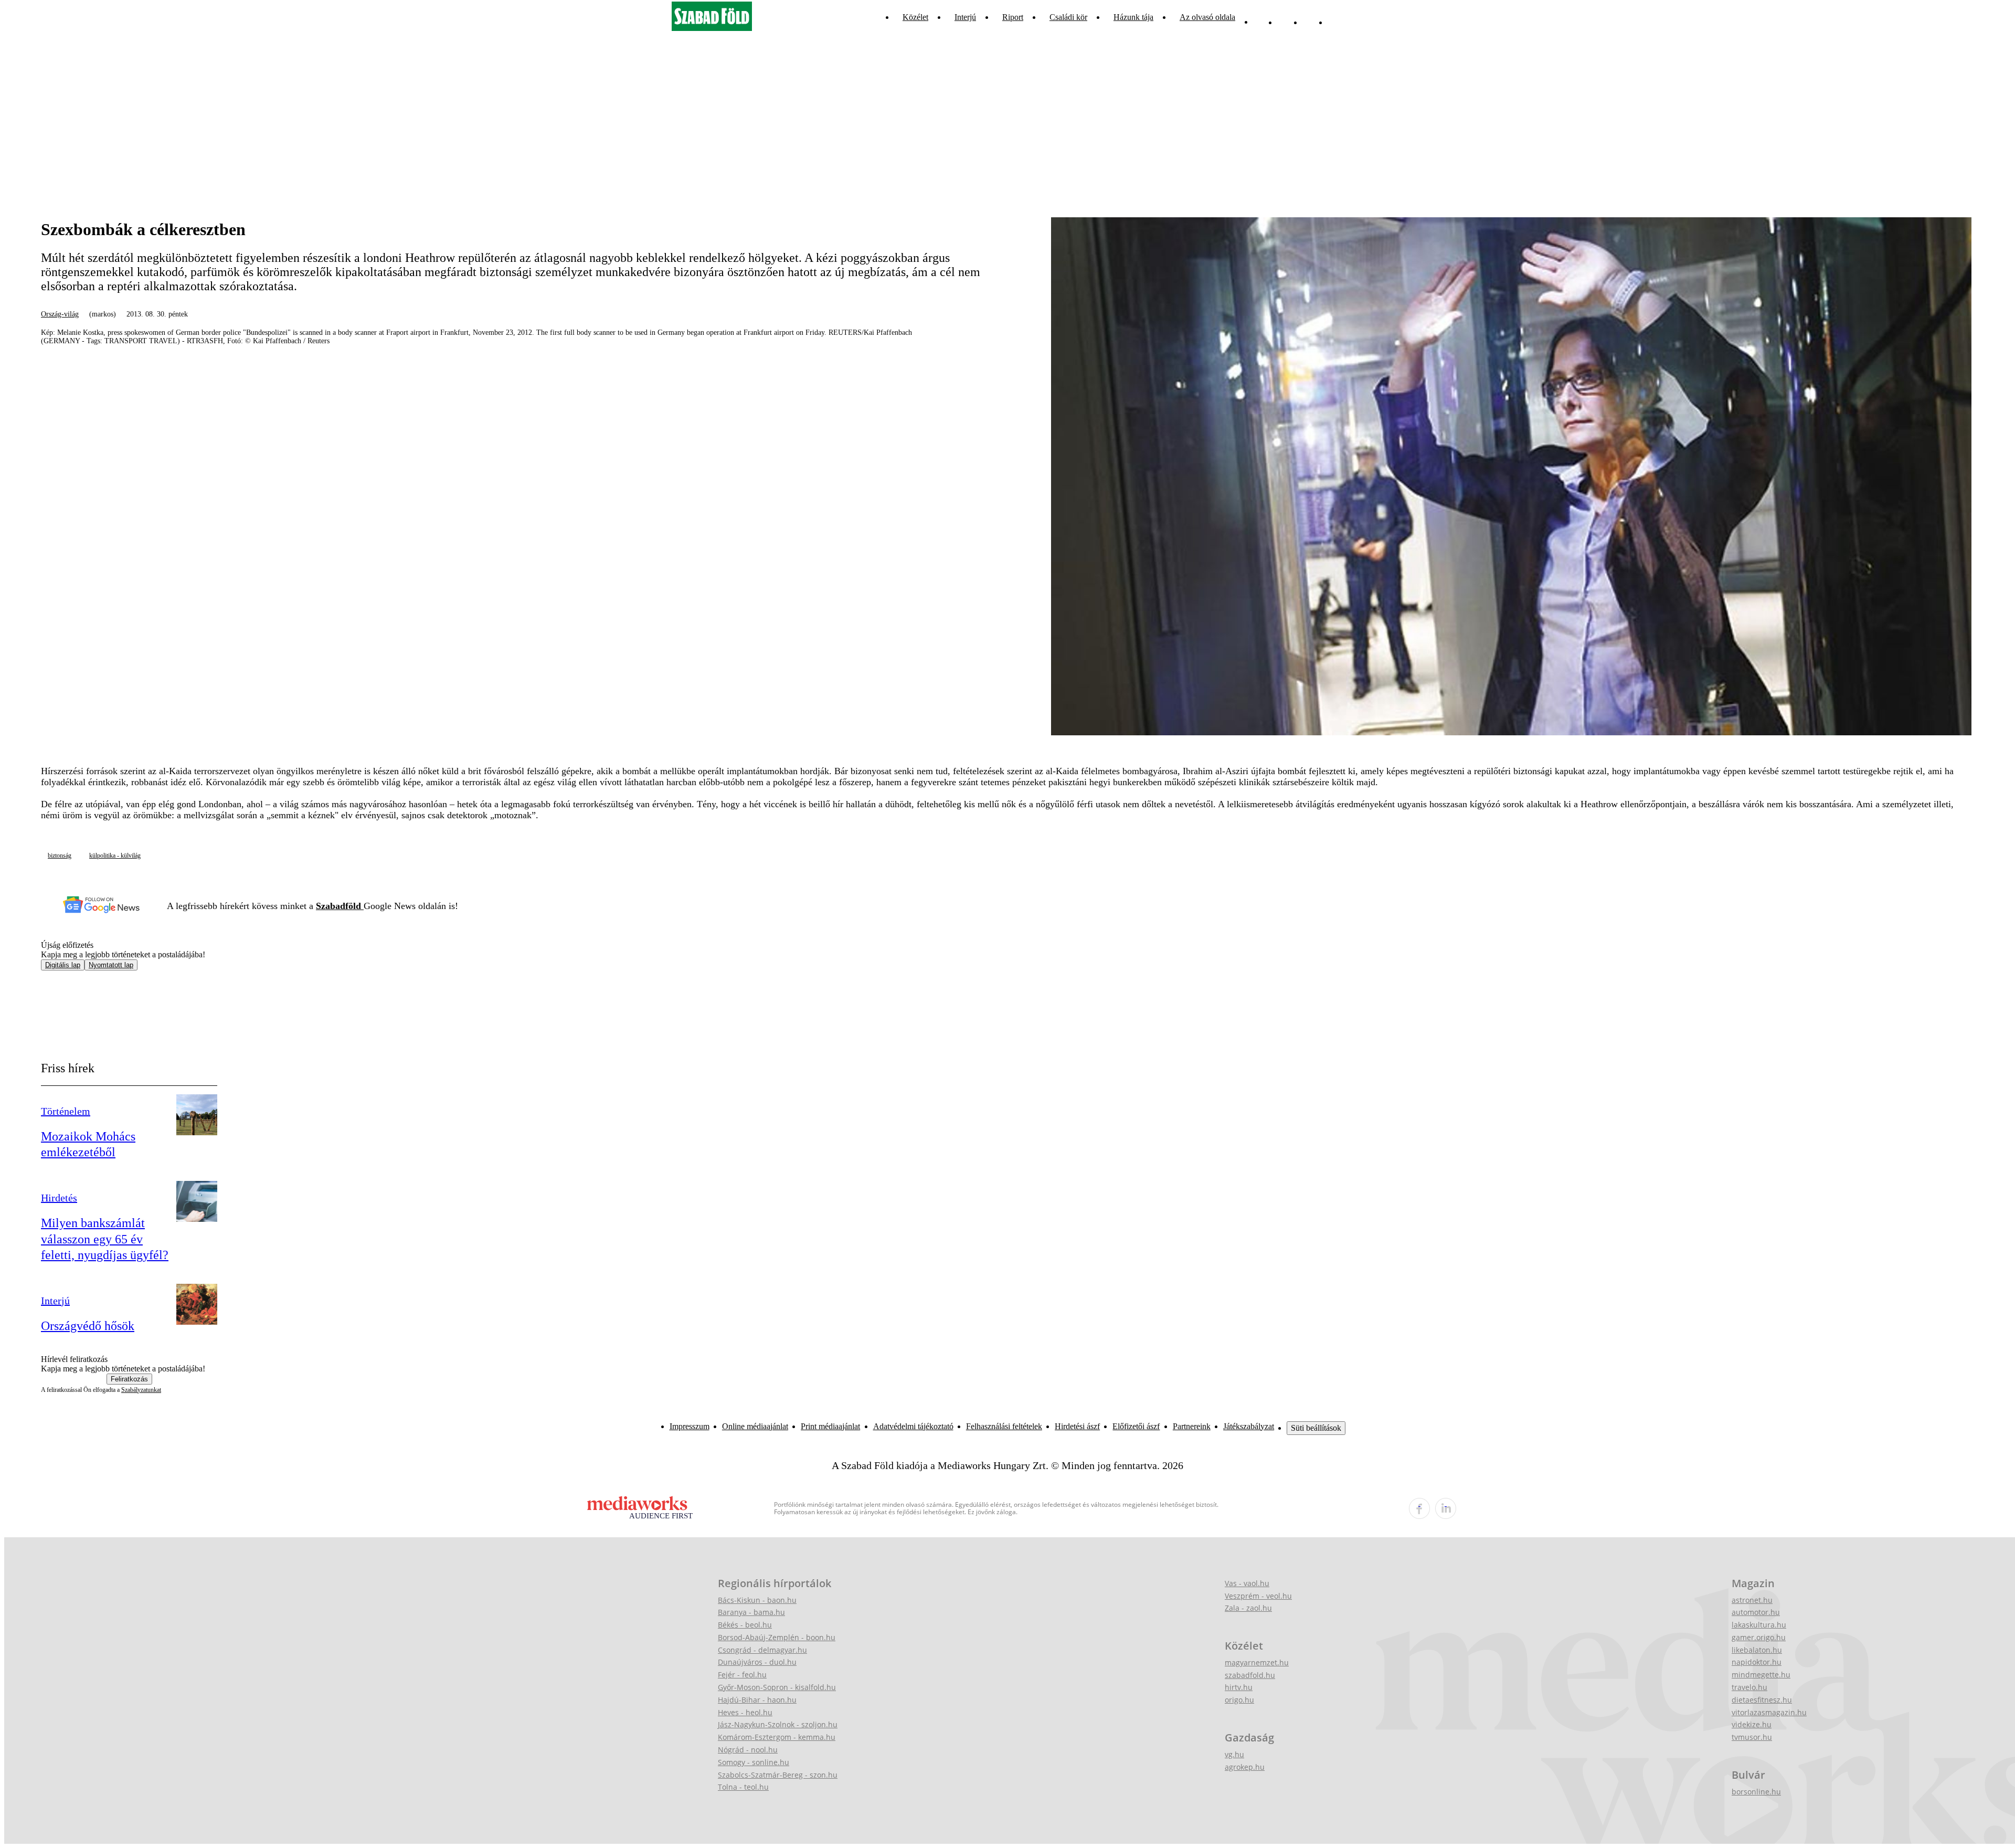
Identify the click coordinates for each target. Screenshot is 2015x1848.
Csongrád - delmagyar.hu (762, 1650)
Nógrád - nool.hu (748, 1750)
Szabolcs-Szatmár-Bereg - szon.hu (778, 1775)
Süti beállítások (1316, 1428)
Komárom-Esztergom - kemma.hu (777, 1737)
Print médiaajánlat (830, 1426)
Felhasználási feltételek (1004, 1426)
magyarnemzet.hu (1257, 1662)
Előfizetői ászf (1136, 1426)
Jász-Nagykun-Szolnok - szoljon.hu (778, 1724)
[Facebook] (1310, 17)
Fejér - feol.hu (742, 1675)
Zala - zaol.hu (1248, 1608)
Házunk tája (1133, 17)
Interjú (965, 17)
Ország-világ (60, 314)
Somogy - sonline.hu (754, 1762)
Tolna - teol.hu (743, 1787)
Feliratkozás (129, 1379)
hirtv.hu (1239, 1687)
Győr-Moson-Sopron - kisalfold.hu (777, 1687)
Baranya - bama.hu (751, 1612)
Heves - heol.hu (745, 1712)
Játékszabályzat (1249, 1426)
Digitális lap (63, 965)
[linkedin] (1446, 1508)
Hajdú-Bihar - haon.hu (757, 1700)
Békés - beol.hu (745, 1625)
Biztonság (60, 856)
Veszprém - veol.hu (1258, 1596)
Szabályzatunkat (141, 1390)
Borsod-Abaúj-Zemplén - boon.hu (777, 1637)
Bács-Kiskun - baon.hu (757, 1600)
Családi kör (1068, 17)
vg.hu (1234, 1754)
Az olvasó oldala (1207, 17)
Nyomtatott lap (111, 965)
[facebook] (1419, 1508)
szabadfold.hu (1250, 1675)
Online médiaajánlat (755, 1426)
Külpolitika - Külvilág (115, 856)
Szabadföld (340, 906)
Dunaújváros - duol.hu (757, 1662)
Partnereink (1192, 1426)
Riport (1013, 17)
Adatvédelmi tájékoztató (913, 1426)
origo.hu (1239, 1700)
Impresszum (690, 1426)
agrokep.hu (1245, 1767)
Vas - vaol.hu (1247, 1583)
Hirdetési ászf (1077, 1426)
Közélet (915, 17)
